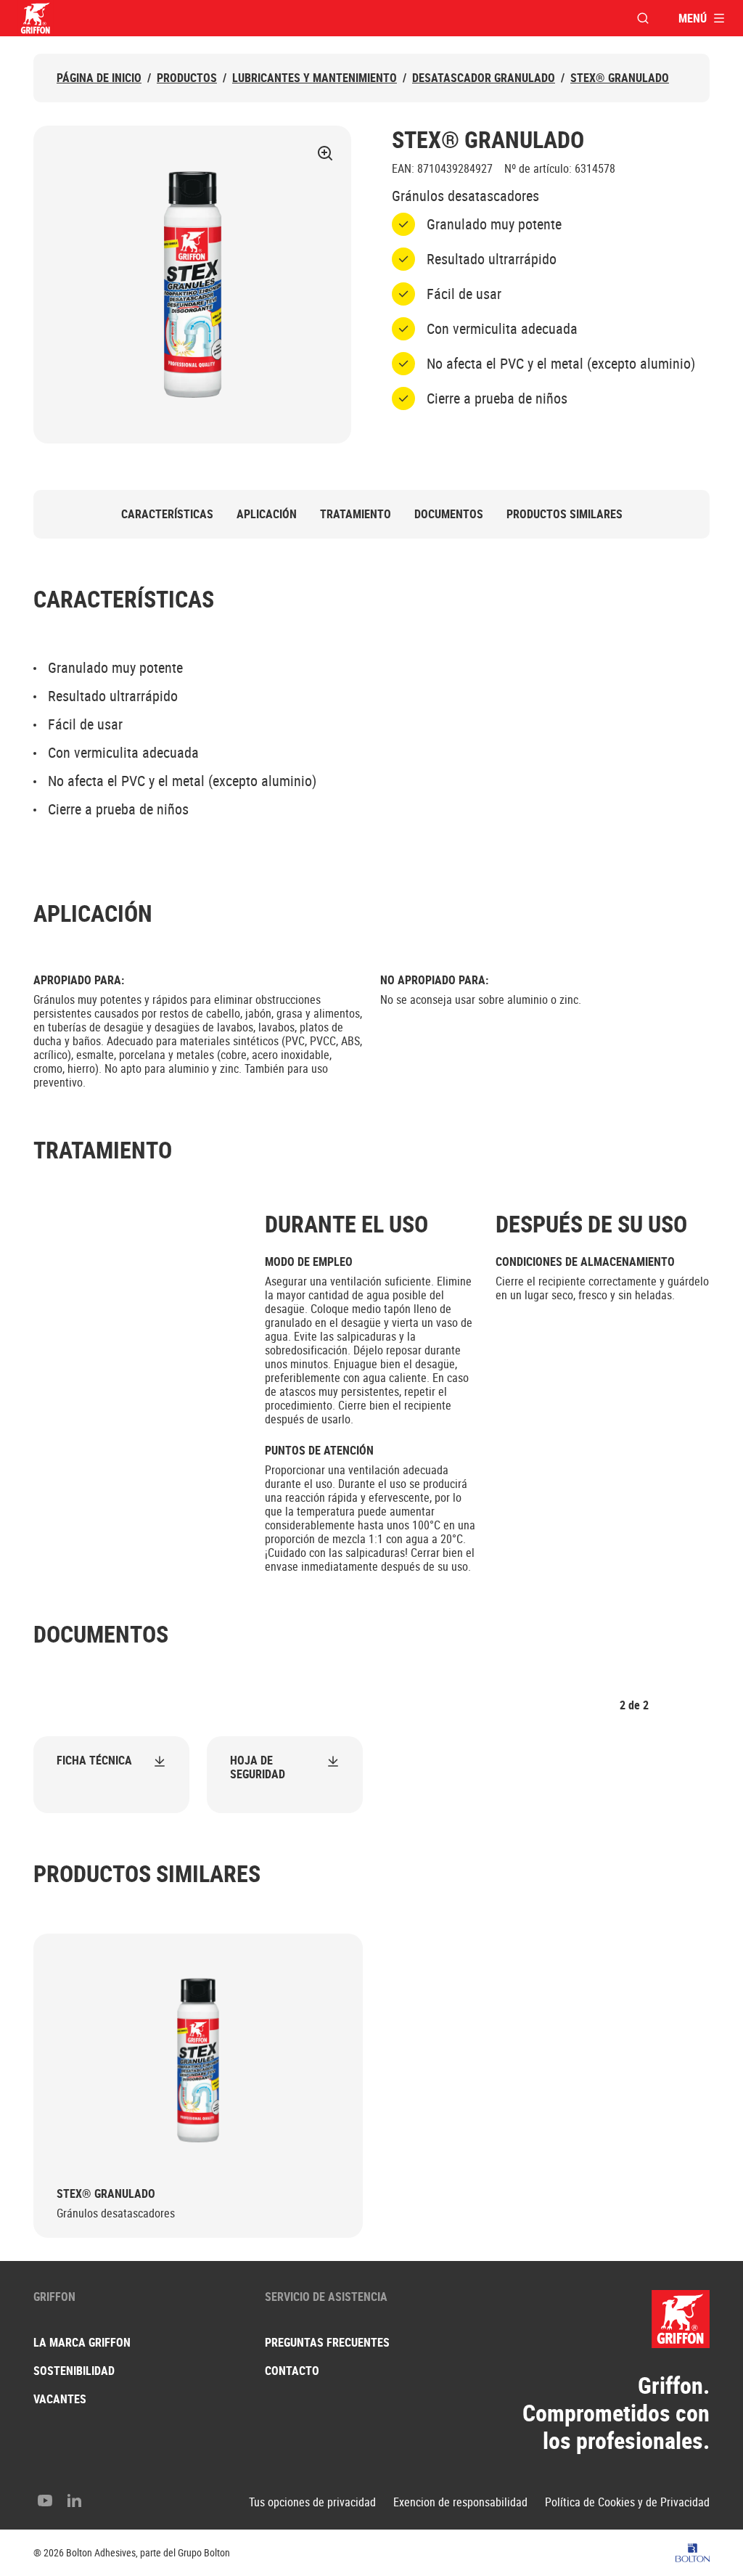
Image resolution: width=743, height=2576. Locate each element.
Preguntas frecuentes (327, 2342)
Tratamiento (356, 514)
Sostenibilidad (74, 2371)
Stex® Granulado (620, 78)
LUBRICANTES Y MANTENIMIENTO (315, 78)
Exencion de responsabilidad (460, 2502)
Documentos (449, 514)
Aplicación (267, 514)
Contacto (292, 2371)
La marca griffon (82, 2342)
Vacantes (60, 2399)
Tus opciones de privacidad (312, 2502)
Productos (187, 78)
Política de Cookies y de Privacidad (627, 2502)
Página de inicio (99, 78)
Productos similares (565, 514)
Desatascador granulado (484, 78)
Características (167, 514)
